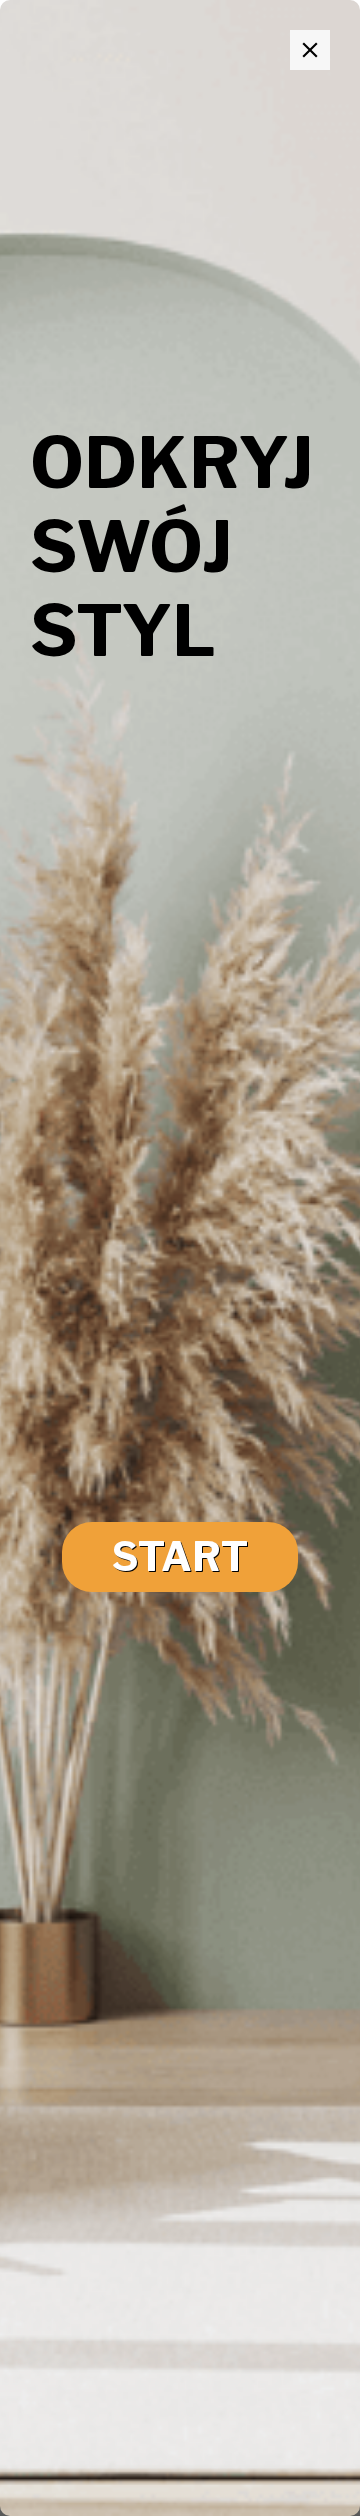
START (180, 1556)
